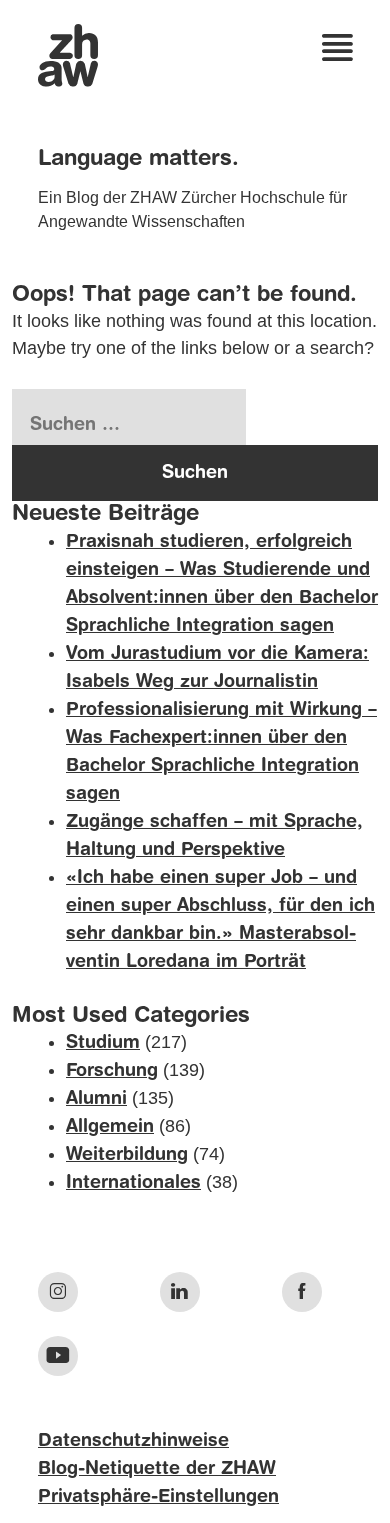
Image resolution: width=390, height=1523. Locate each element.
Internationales (133, 1183)
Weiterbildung (127, 1155)
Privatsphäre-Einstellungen (158, 1497)
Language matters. (138, 159)
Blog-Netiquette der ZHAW (157, 1469)
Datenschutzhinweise (133, 1441)
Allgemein (110, 1127)
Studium (103, 1043)
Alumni (96, 1099)
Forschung (112, 1071)
